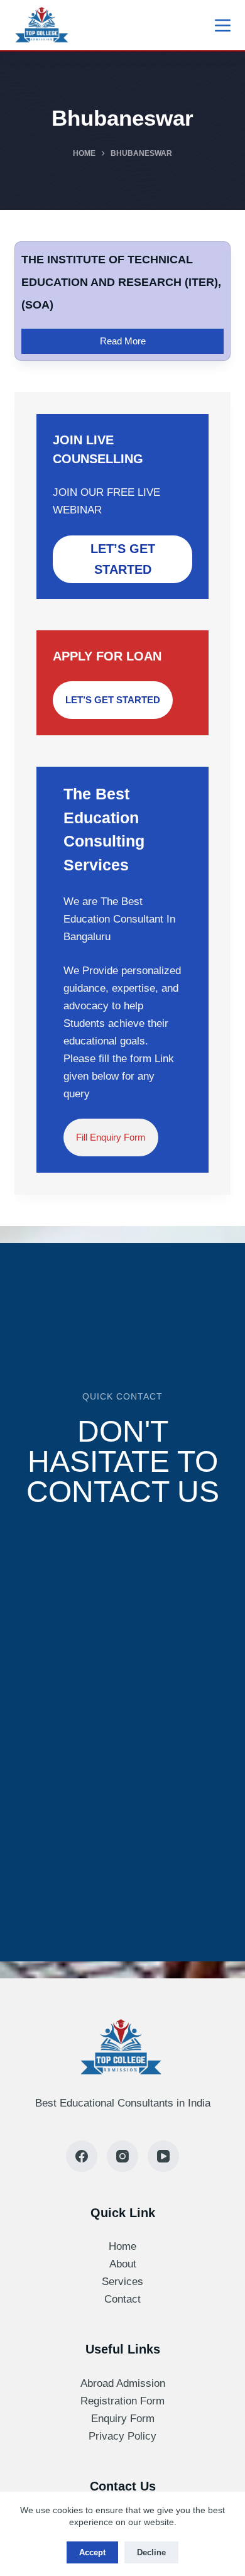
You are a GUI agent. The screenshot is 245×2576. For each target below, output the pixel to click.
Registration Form (122, 2401)
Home (122, 2246)
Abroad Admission (123, 2383)
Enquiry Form (123, 2419)
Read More (132, 337)
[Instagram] (122, 2156)
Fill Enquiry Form (111, 1137)
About (123, 2264)
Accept (92, 2552)
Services (122, 2282)
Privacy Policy (122, 2436)
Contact (122, 2299)
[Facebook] (82, 2156)
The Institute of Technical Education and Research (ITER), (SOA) (121, 282)
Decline (151, 2552)
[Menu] (223, 25)
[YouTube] (163, 2156)
